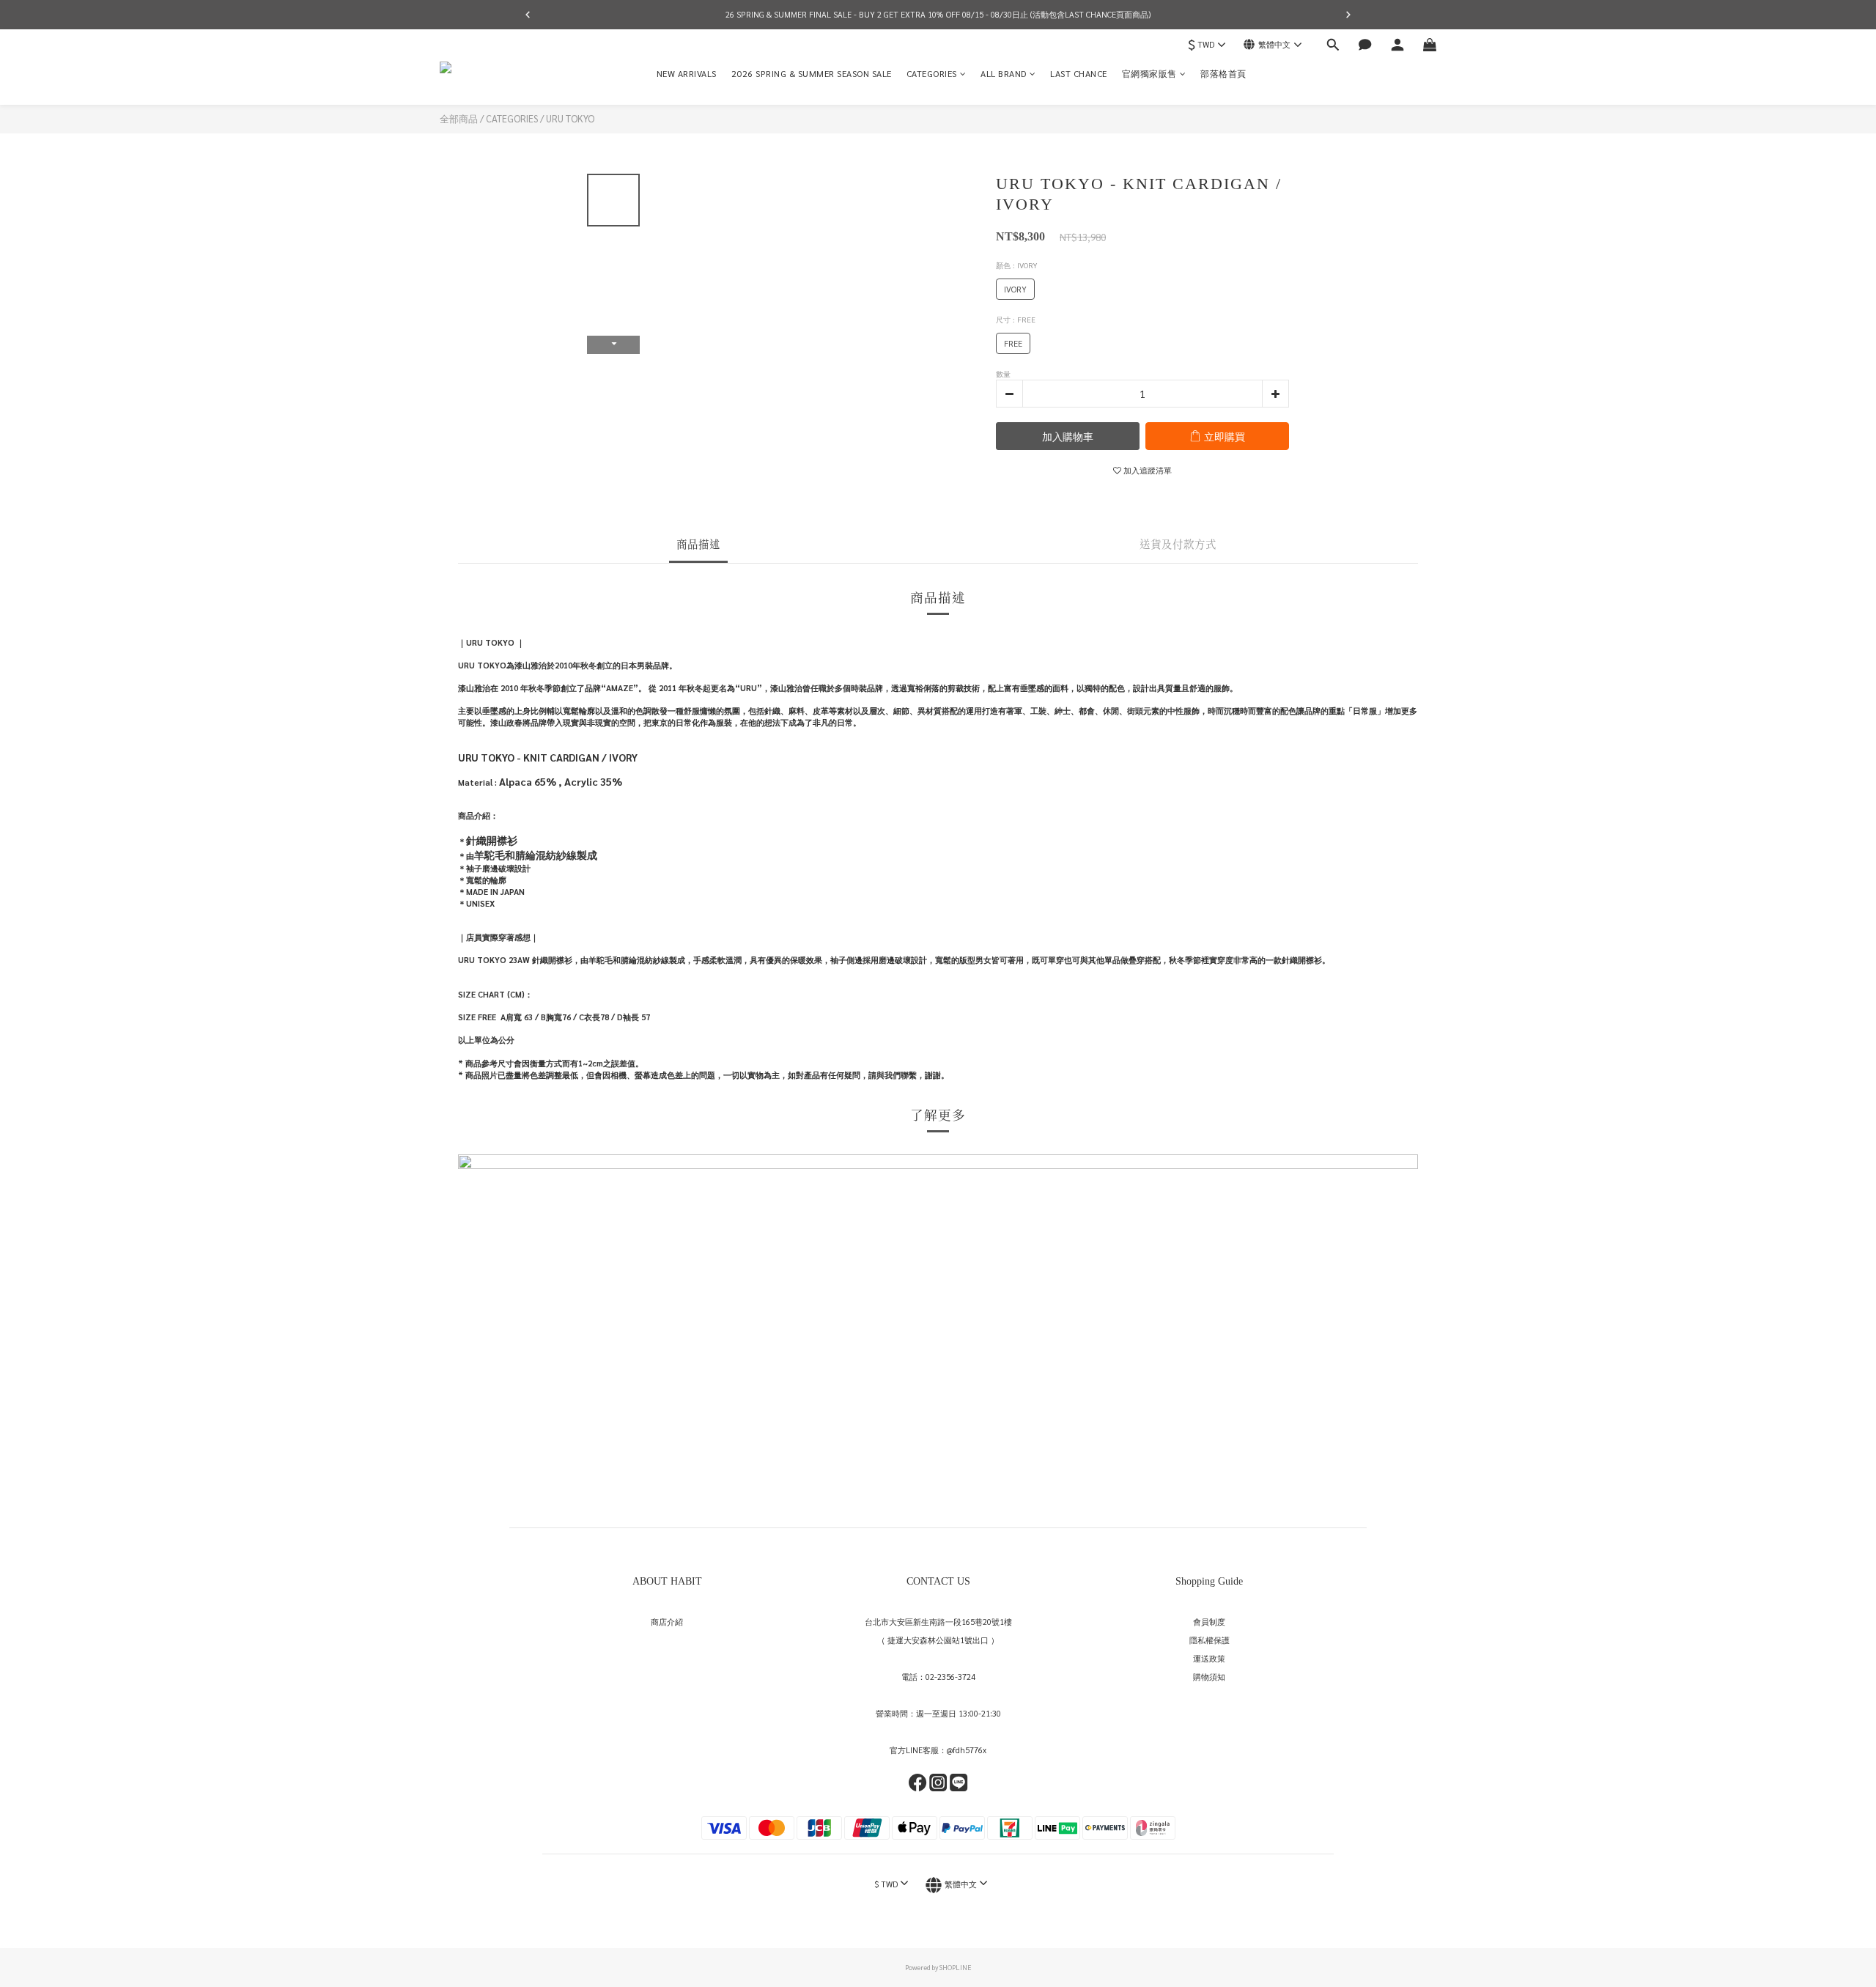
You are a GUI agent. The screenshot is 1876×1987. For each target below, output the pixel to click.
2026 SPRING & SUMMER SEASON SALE (812, 73)
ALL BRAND (1004, 73)
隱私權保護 (1210, 1640)
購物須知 (1209, 1677)
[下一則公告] (1348, 15)
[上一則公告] (528, 15)
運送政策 (1209, 1658)
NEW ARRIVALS (687, 73)
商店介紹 (667, 1622)
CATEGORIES (932, 73)
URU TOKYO (570, 118)
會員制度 (1209, 1622)
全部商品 (459, 118)
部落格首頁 (1223, 73)
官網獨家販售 (1149, 73)
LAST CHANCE (1079, 73)
